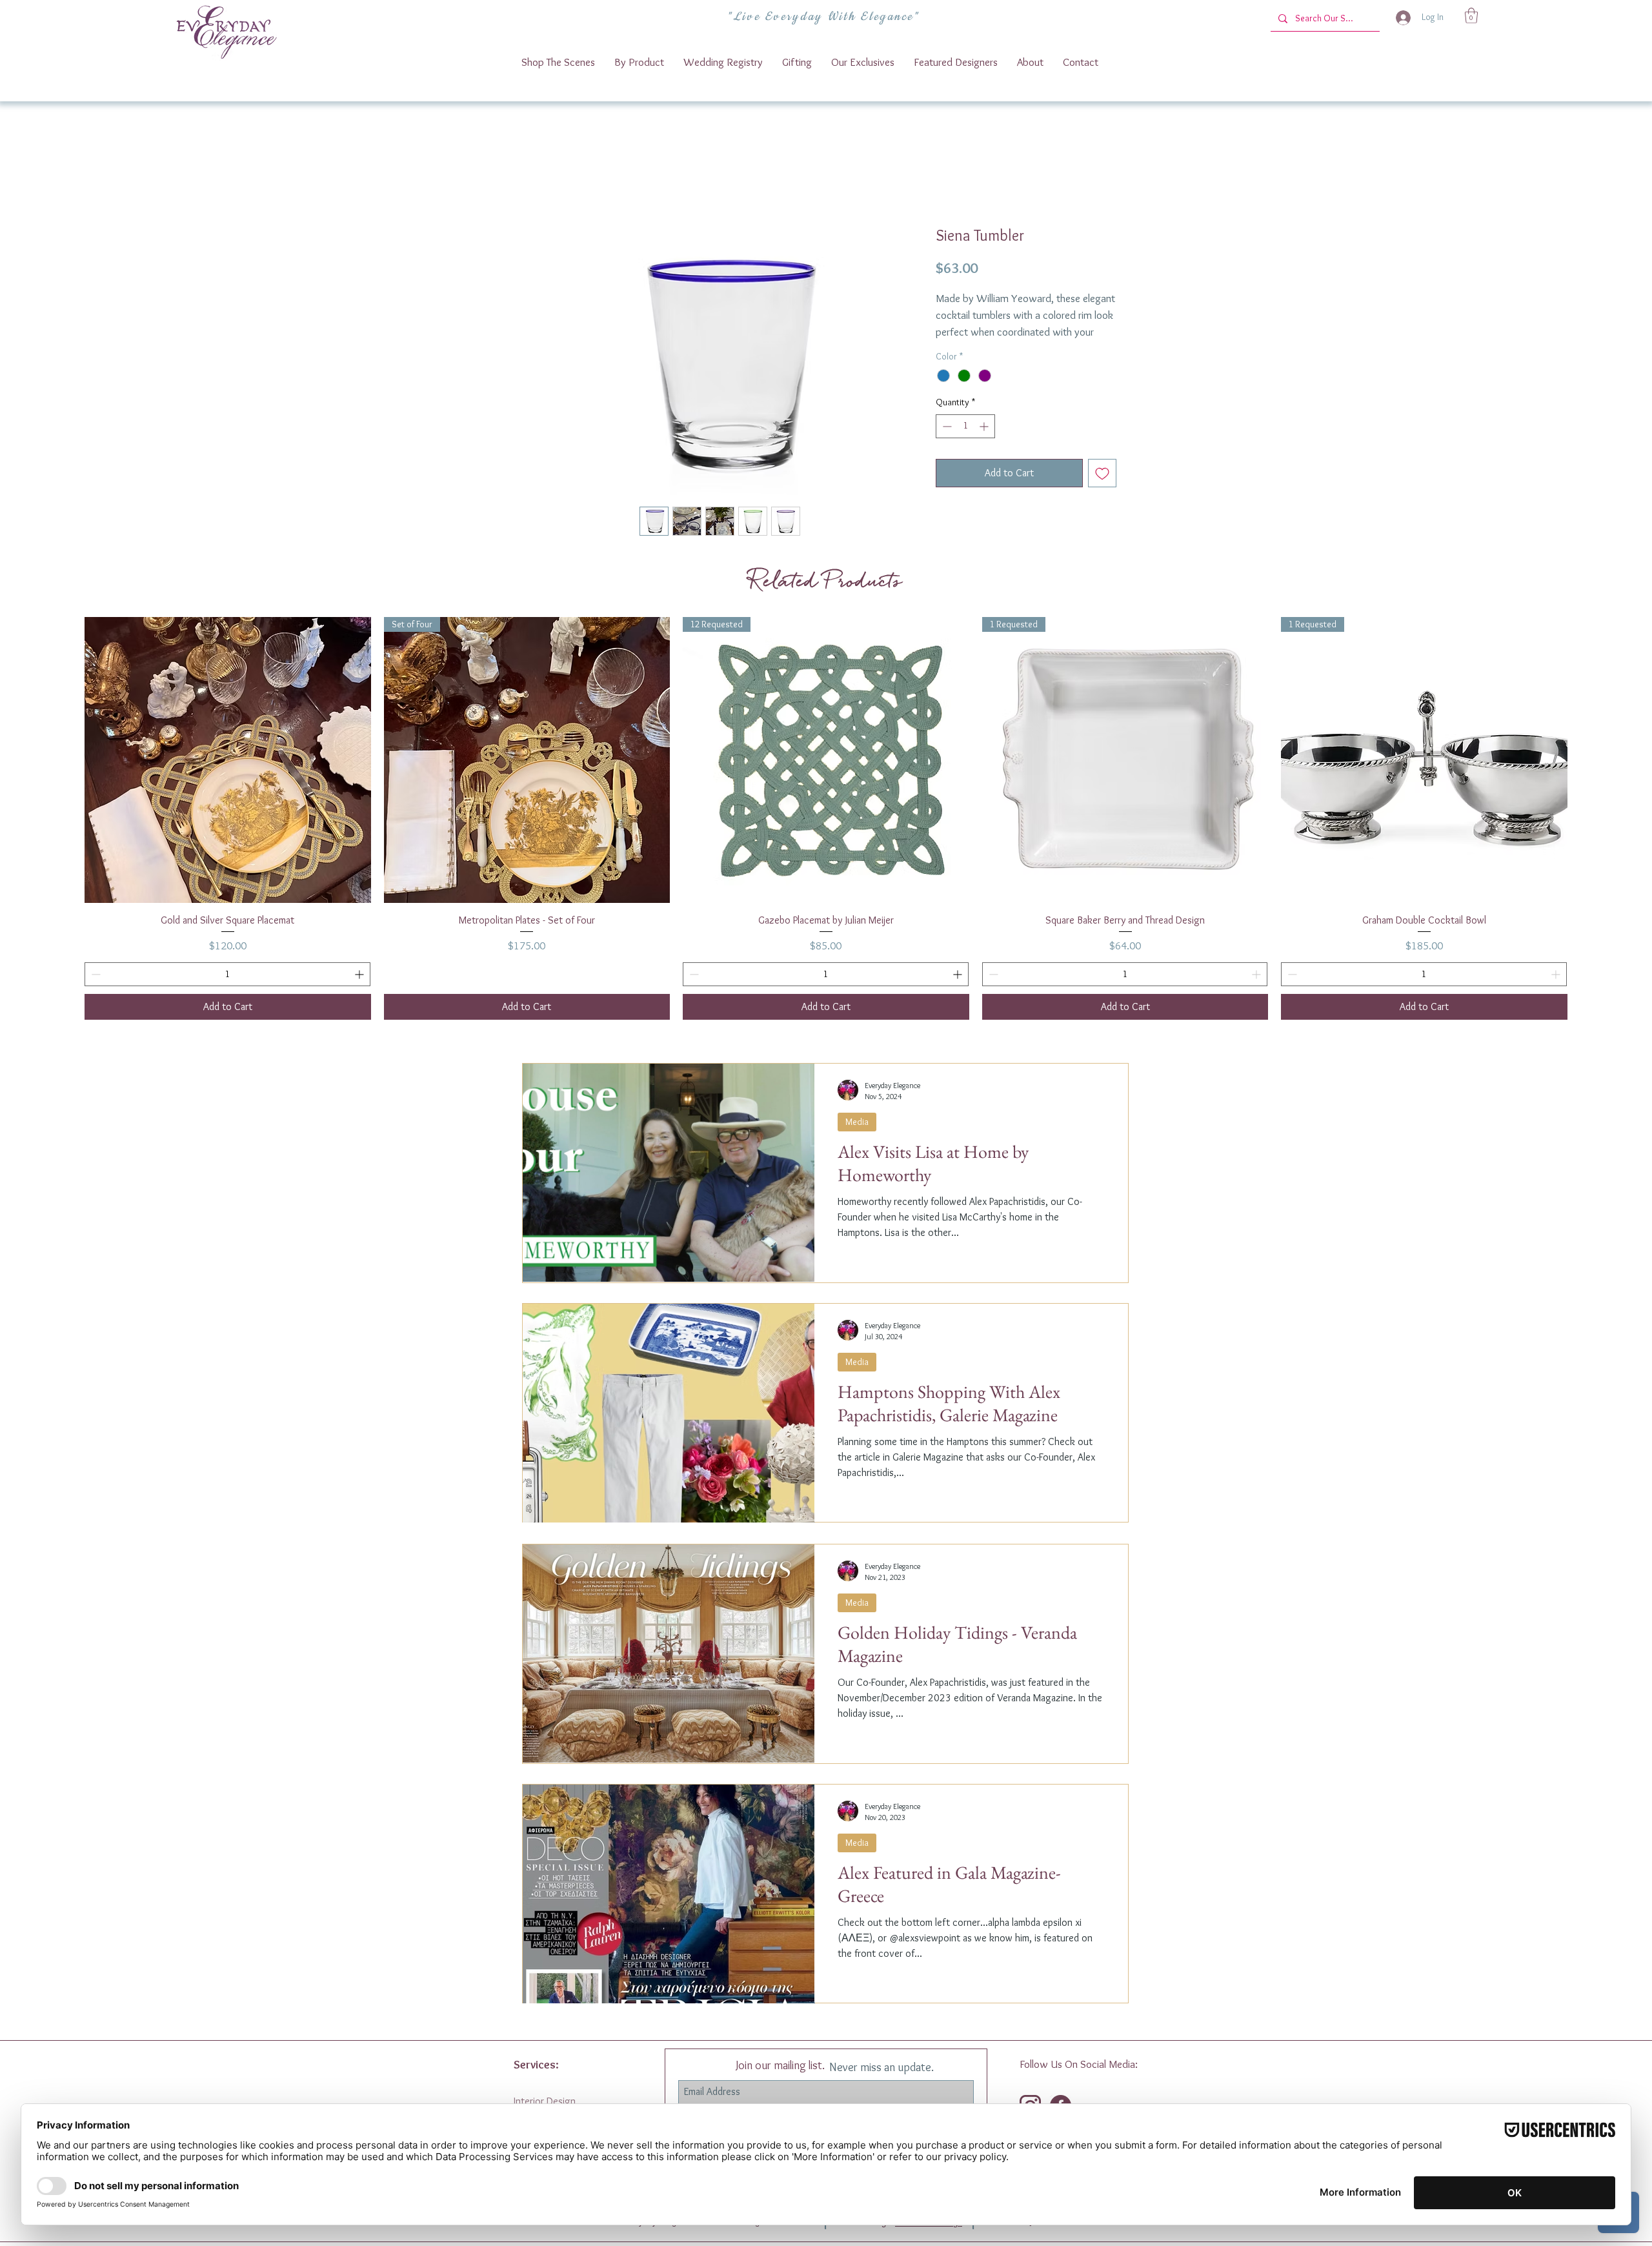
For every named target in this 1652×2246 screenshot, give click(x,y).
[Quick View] (527, 776)
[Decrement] (946, 442)
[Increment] (985, 442)
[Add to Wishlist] (1102, 489)
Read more (956, 349)
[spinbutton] (965, 442)
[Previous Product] (66, 776)
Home (548, 182)
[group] (826, 835)
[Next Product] (1586, 776)
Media (857, 1138)
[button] (1471, 15)
